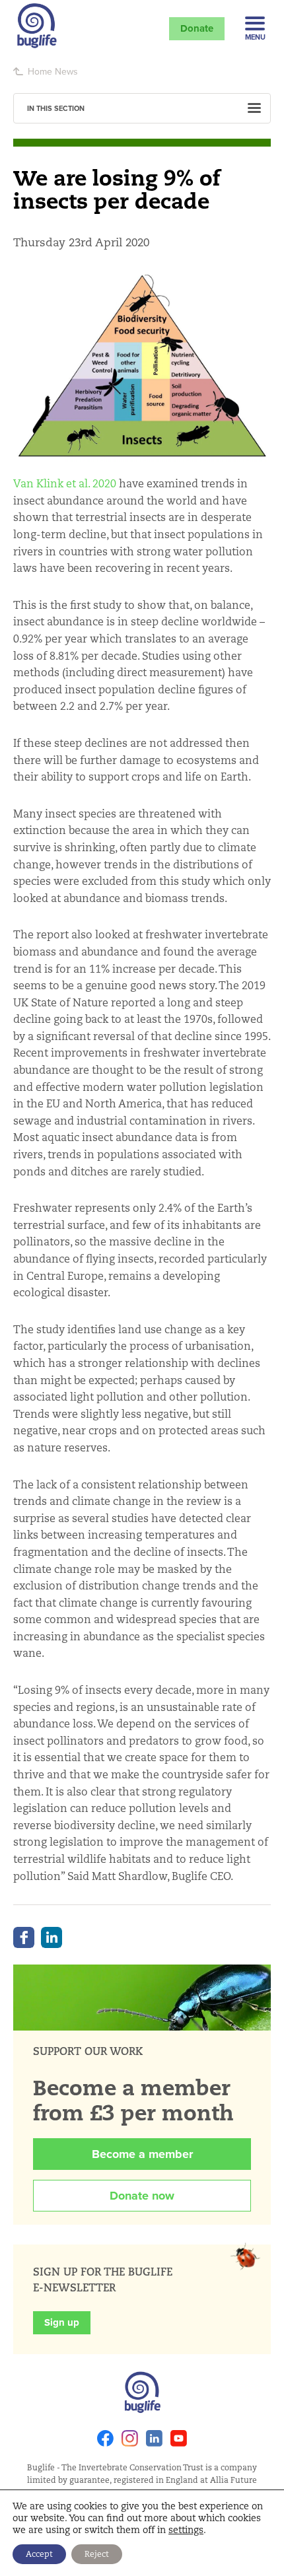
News (66, 71)
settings (186, 2530)
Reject (97, 2554)
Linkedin (154, 2438)
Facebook (24, 1937)
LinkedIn (52, 1937)
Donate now (142, 2196)
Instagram (130, 2438)
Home (40, 71)
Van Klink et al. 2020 (65, 484)
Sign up (62, 2322)
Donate (197, 28)
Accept (39, 2554)
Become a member (142, 2154)
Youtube (179, 2438)
